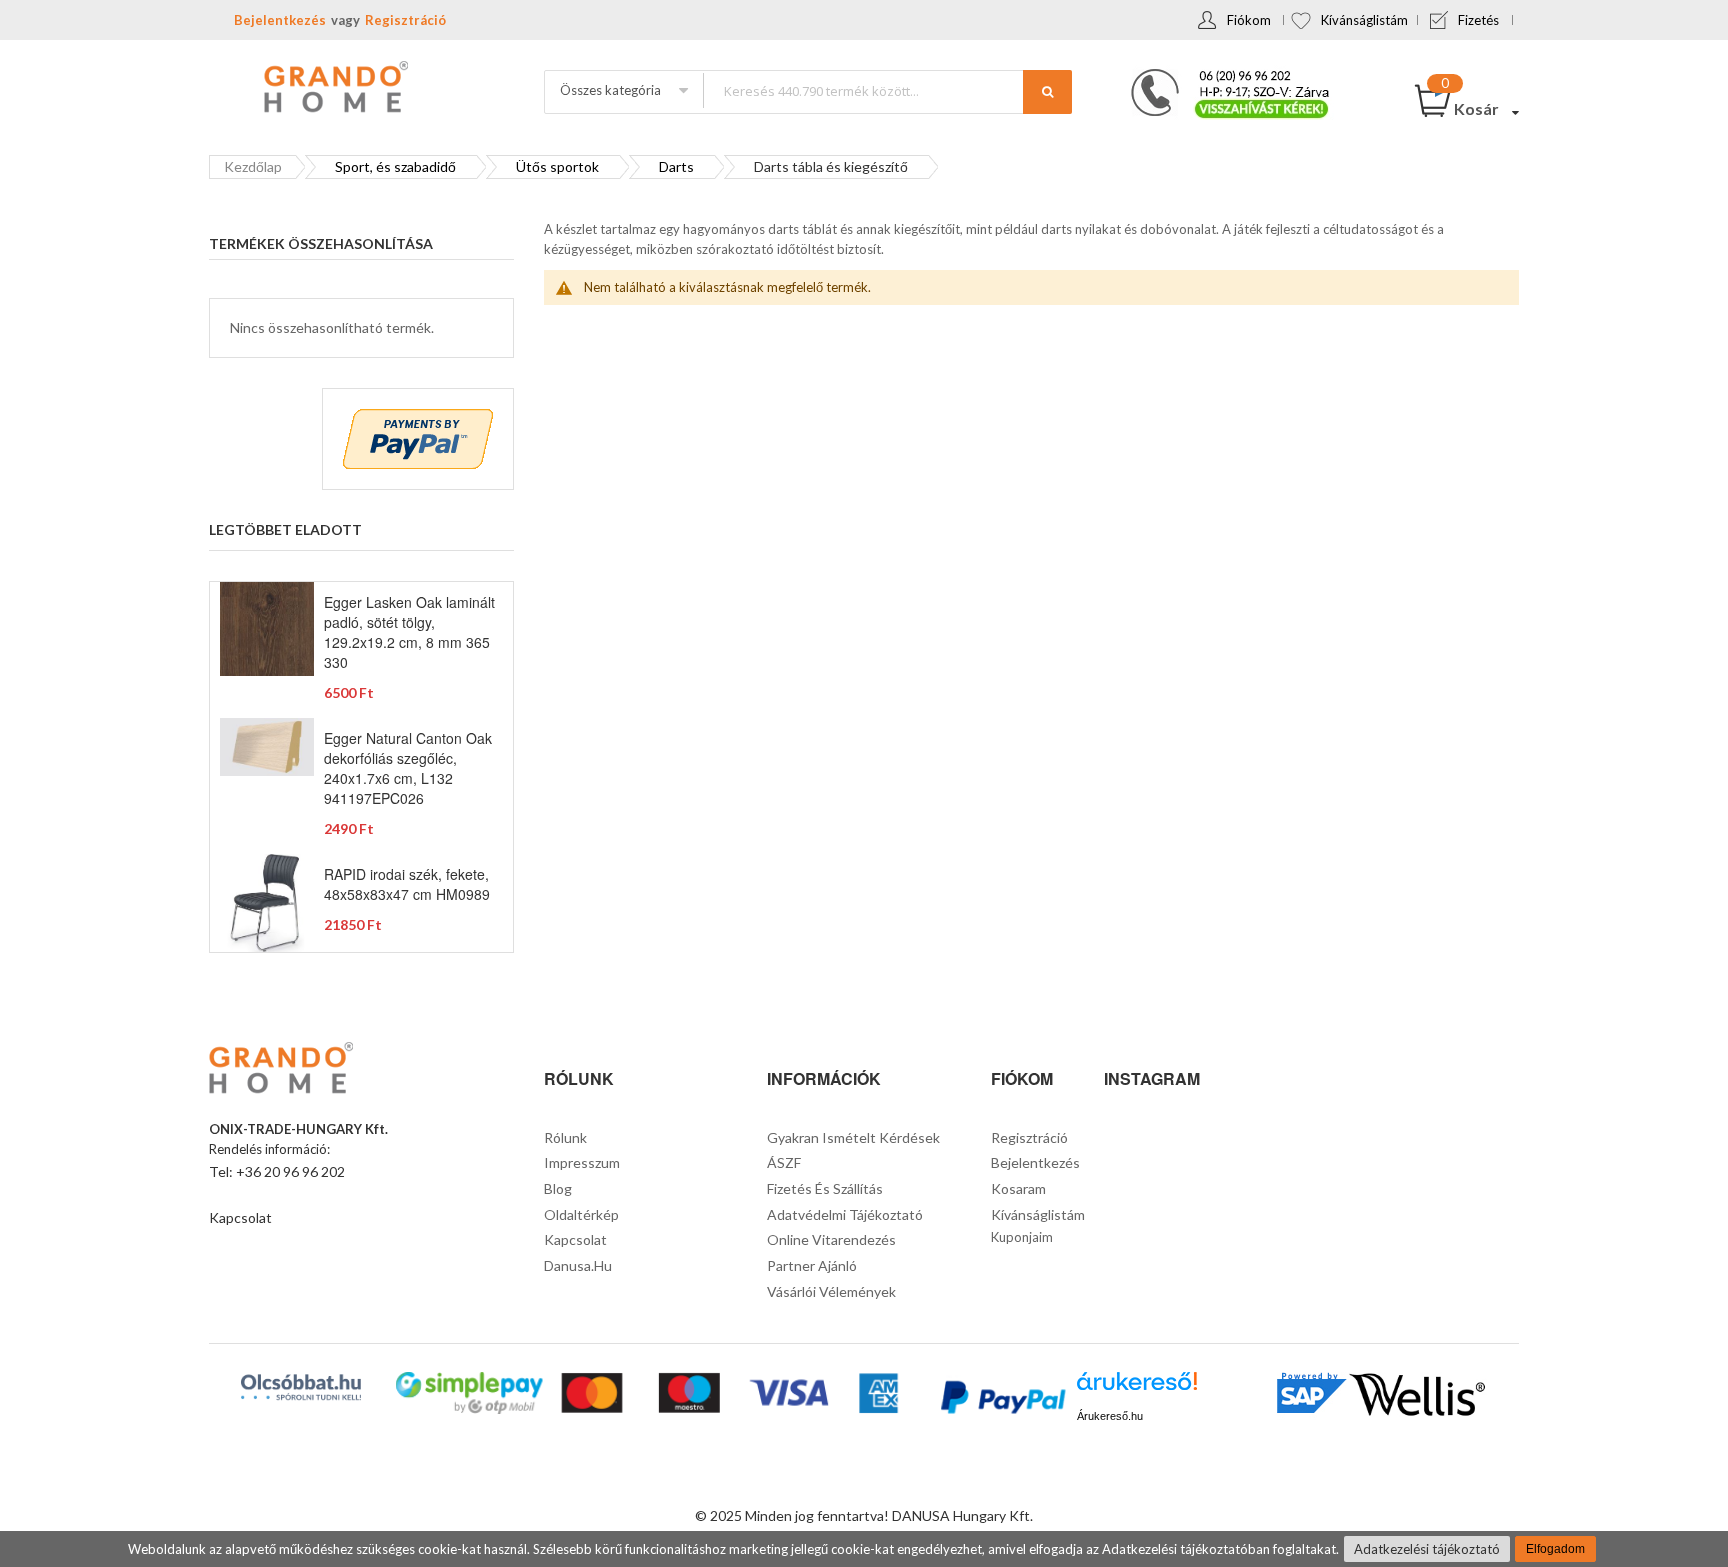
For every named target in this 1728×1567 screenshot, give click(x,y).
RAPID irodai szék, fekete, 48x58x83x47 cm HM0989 (407, 884)
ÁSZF (784, 1162)
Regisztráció (405, 20)
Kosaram (1018, 1188)
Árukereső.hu (1110, 1416)
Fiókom (1249, 20)
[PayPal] (1001, 1399)
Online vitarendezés (831, 1239)
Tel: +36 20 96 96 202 (277, 1171)
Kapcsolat (240, 1217)
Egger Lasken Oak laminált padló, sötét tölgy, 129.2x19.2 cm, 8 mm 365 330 (409, 632)
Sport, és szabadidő (395, 166)
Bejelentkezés (280, 20)
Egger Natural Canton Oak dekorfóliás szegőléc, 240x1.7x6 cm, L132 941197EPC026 (408, 768)
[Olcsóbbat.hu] (301, 1387)
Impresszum (582, 1162)
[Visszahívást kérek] (1222, 75)
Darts (676, 166)
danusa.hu (578, 1265)
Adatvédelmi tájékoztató (845, 1214)
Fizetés (1478, 20)
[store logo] (334, 89)
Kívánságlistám (1364, 20)
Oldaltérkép (581, 1214)
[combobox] (887, 90)
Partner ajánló (812, 1265)
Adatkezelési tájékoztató (1427, 1549)
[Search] (1047, 92)
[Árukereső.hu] (1137, 1388)
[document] (864, 1549)
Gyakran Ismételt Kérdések (853, 1137)
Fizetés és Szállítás (825, 1188)
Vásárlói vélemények (831, 1291)
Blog (558, 1188)
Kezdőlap (253, 166)
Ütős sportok (557, 166)
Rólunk (565, 1137)
